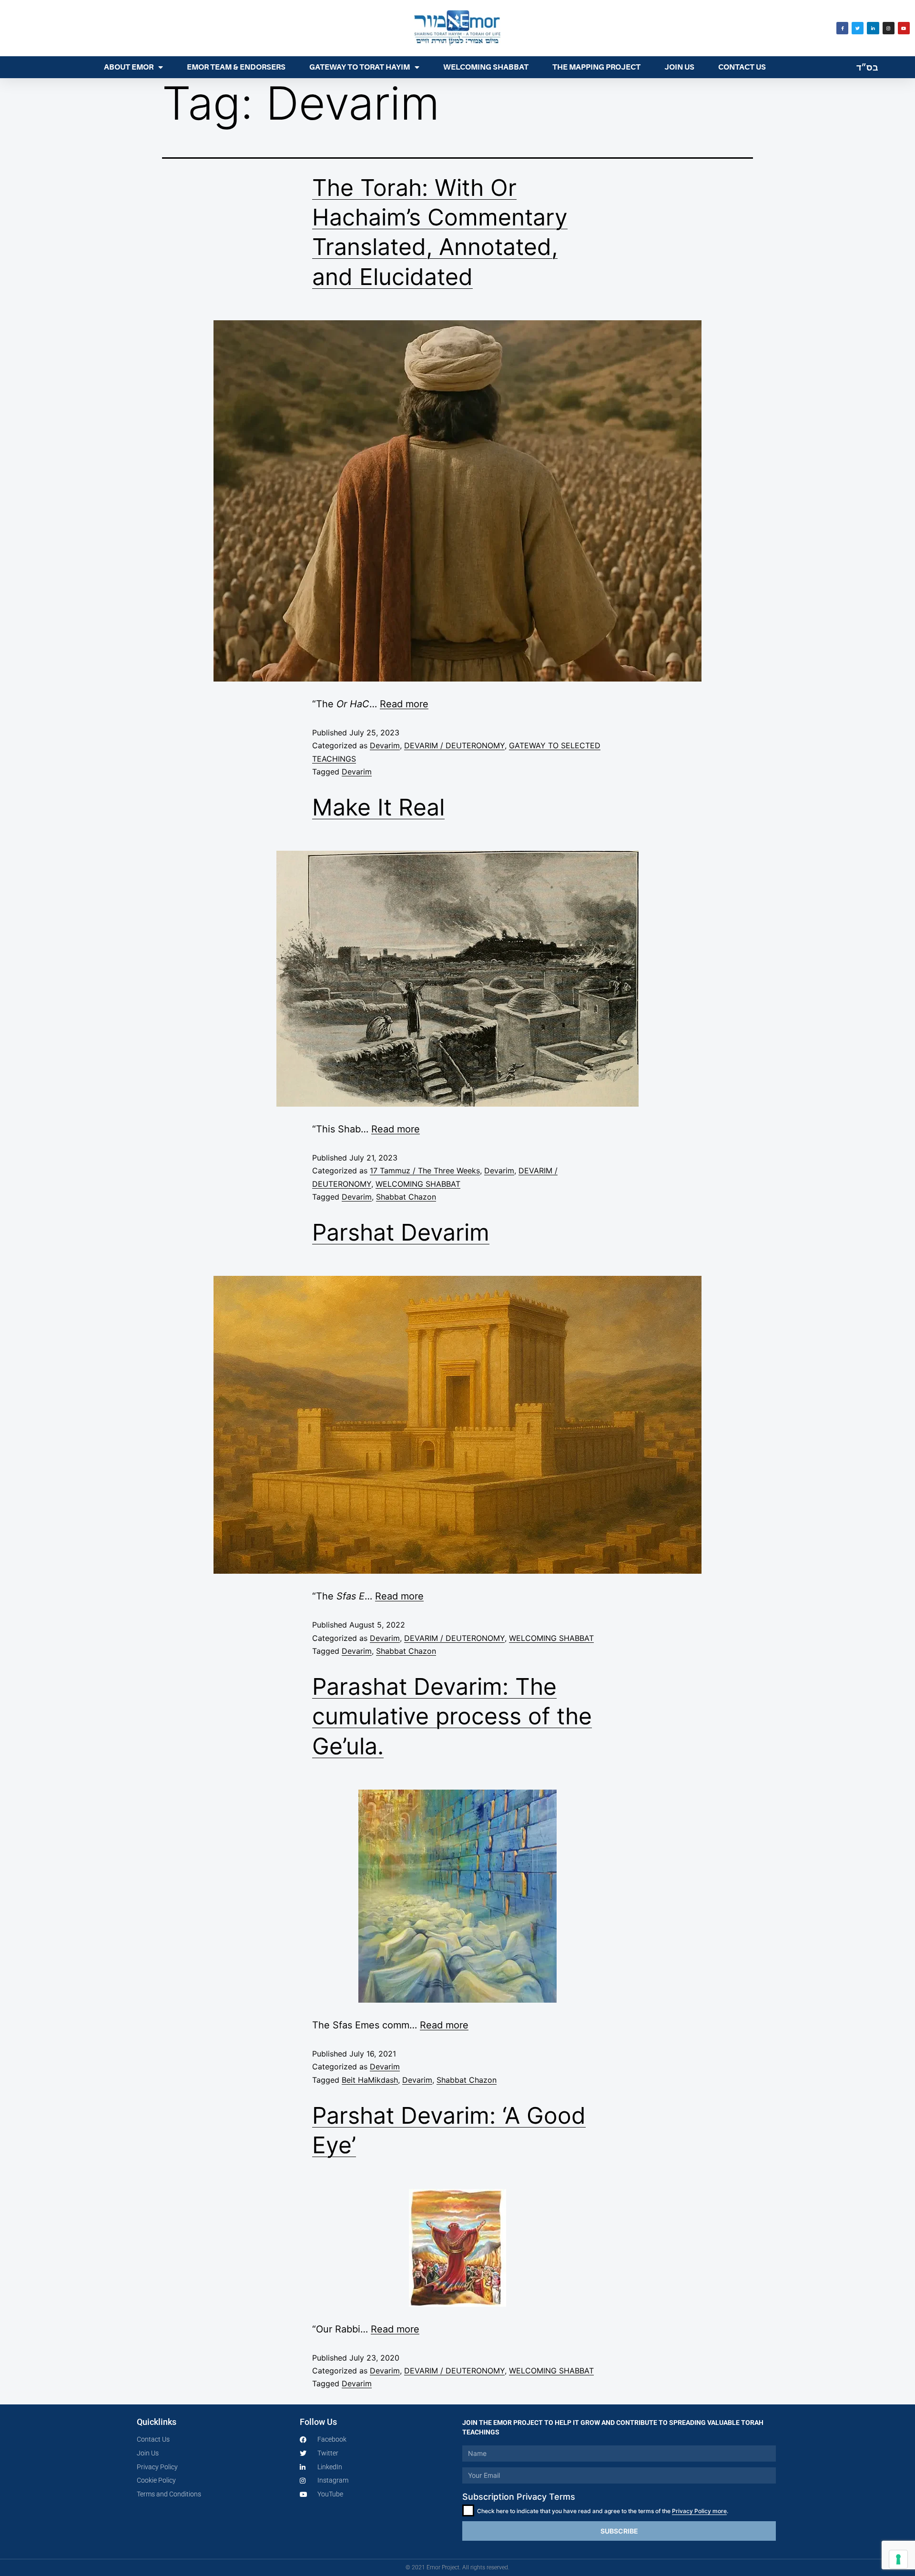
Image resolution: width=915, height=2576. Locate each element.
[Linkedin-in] (873, 28)
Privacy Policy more (699, 2511)
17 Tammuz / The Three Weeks (425, 1171)
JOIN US (679, 67)
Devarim (385, 745)
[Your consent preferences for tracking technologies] (898, 2559)
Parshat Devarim (401, 1232)
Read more (404, 704)
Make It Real (378, 807)
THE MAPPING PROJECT (596, 67)
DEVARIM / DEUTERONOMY (454, 745)
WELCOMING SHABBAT (486, 67)
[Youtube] (904, 28)
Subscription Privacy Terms (519, 2497)
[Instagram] (889, 28)
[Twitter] (858, 28)
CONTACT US (742, 67)
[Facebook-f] (842, 28)
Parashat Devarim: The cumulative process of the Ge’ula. (452, 1716)
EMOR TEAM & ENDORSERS (236, 67)
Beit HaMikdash (370, 2080)
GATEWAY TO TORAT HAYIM (360, 67)
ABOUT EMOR (129, 67)
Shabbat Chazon (406, 1197)
